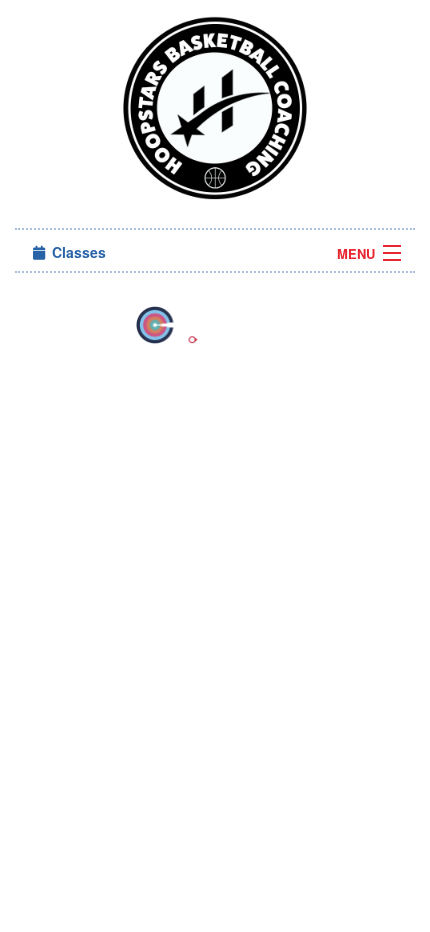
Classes (77, 252)
